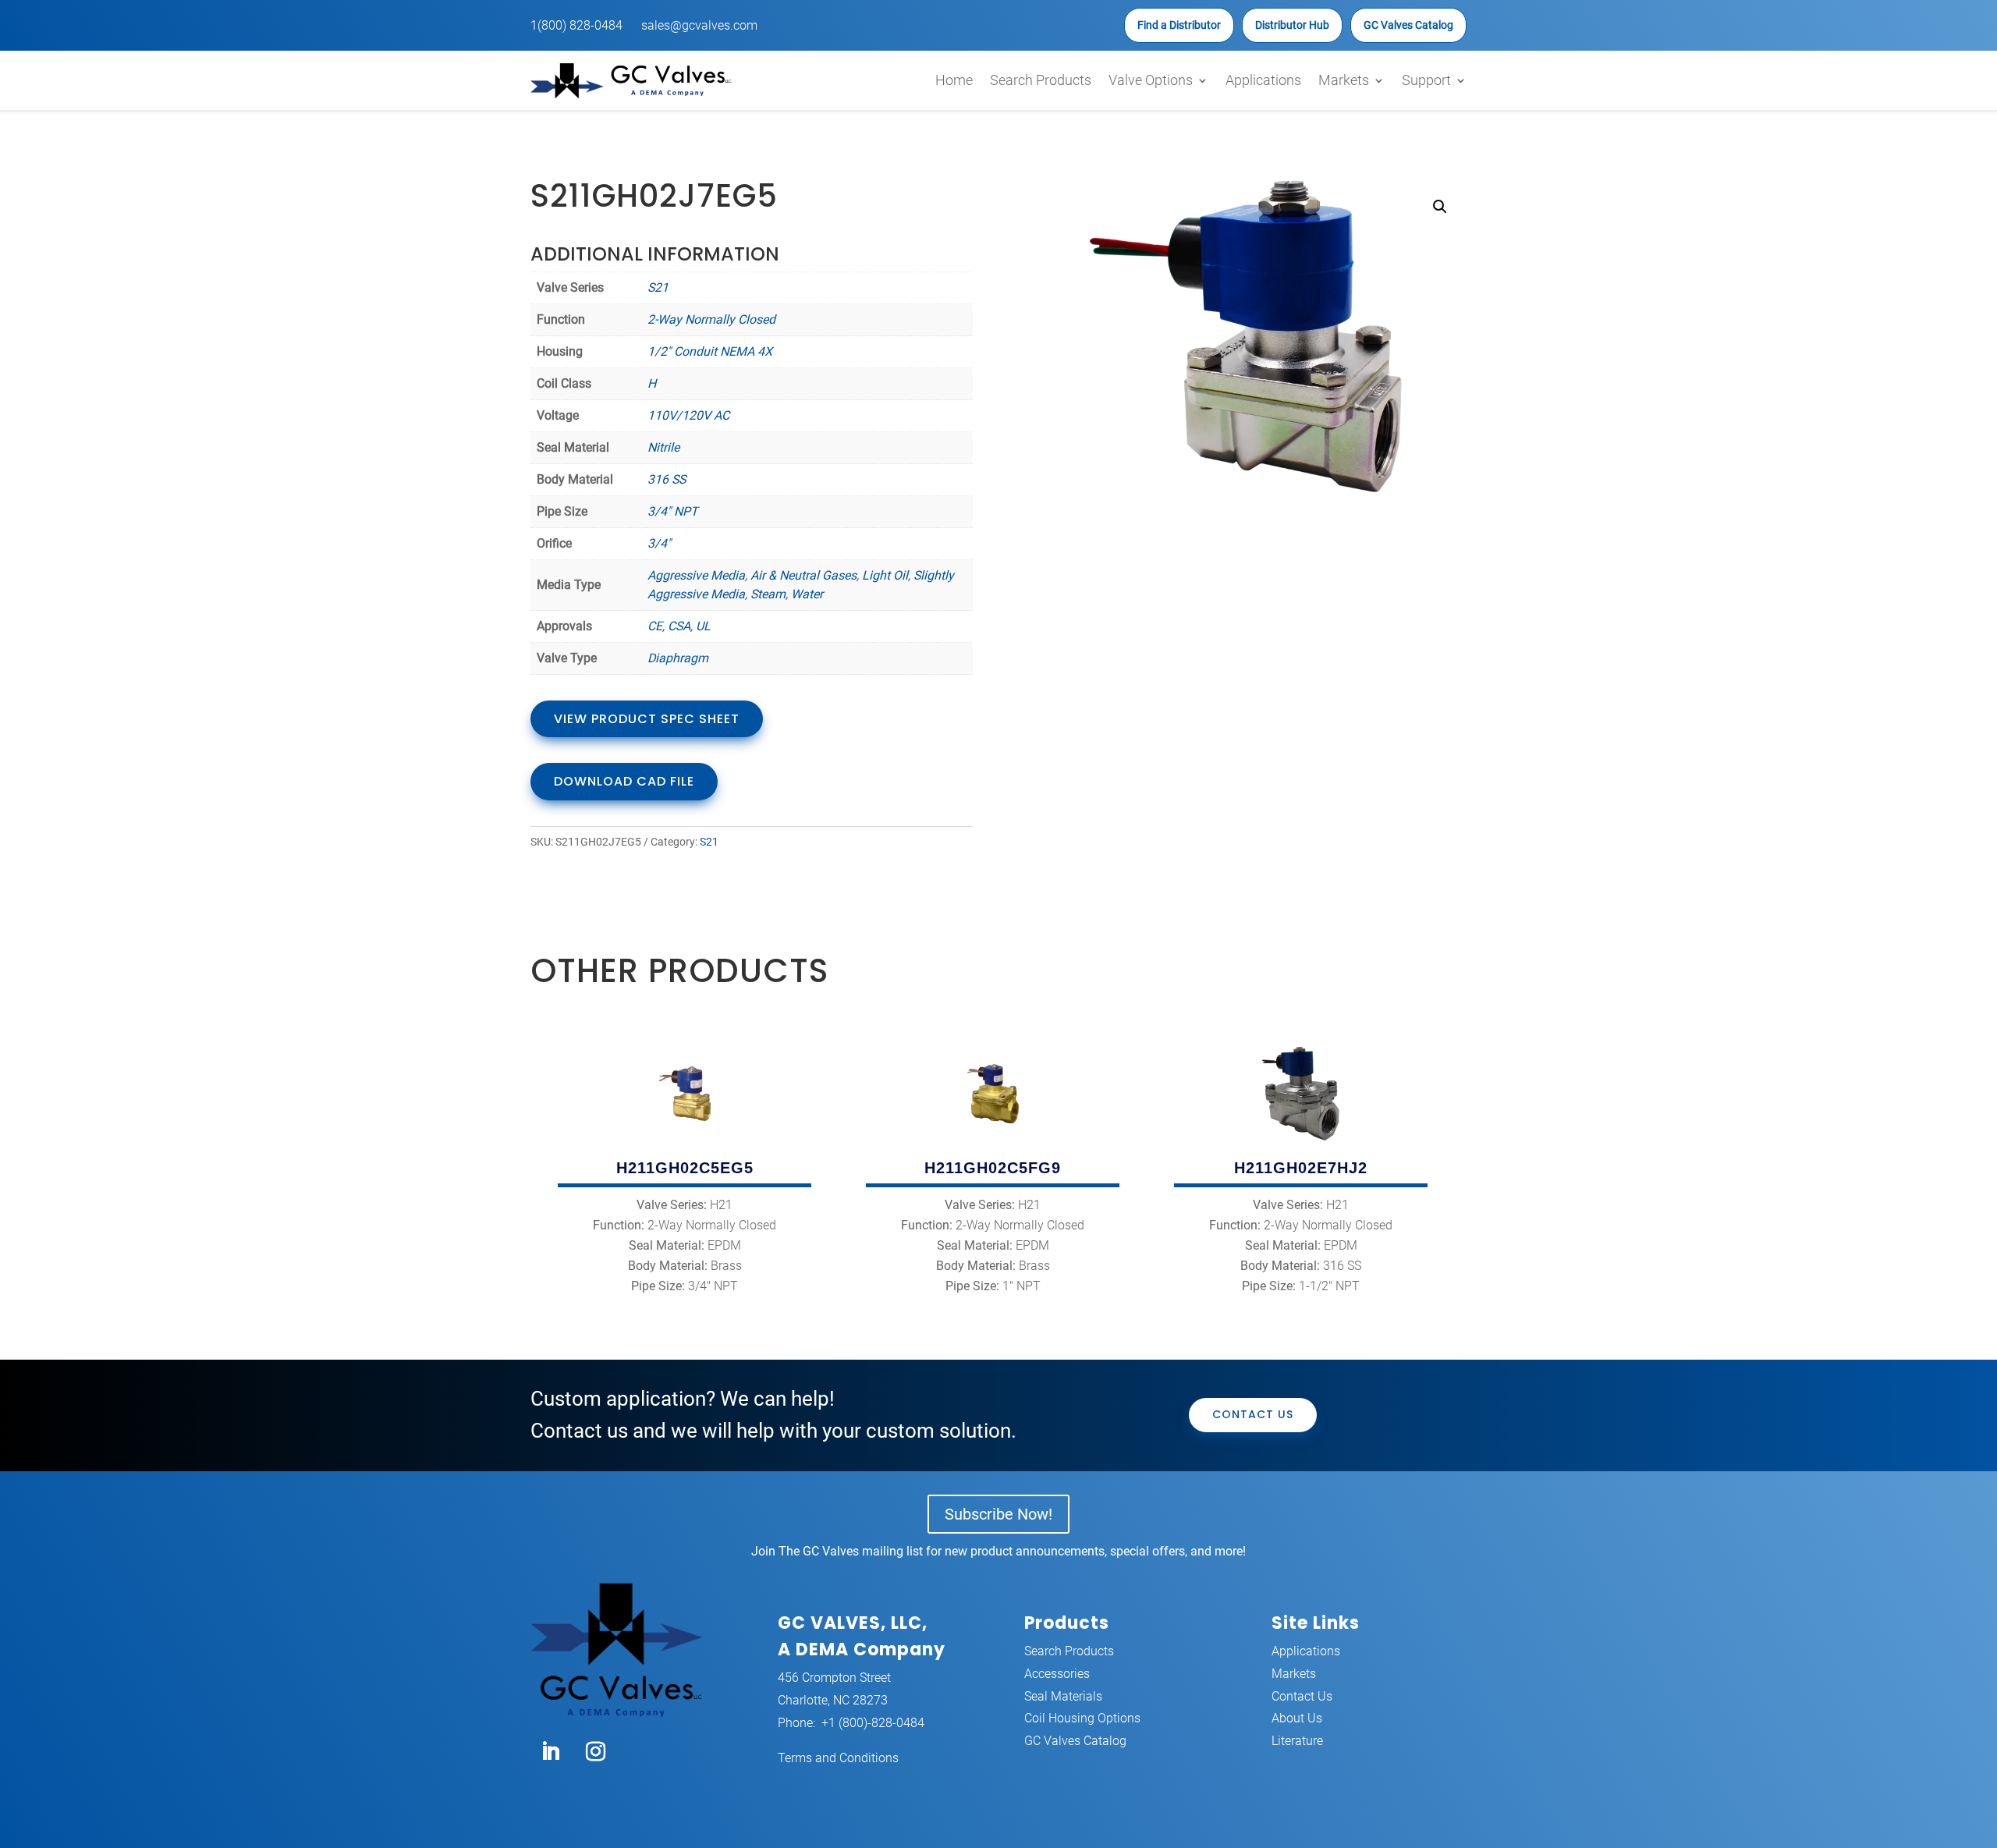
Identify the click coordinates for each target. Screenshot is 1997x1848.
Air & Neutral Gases (803, 575)
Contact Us (1253, 1414)
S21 (658, 287)
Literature (1297, 1741)
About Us (1297, 1718)
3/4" (659, 543)
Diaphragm (678, 658)
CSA (679, 626)
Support (1426, 80)
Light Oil (885, 575)
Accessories (1057, 1674)
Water (807, 594)
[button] (1440, 207)
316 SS (667, 479)
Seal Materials (1063, 1696)
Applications (1263, 80)
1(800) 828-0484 (576, 25)
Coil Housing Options (1082, 1718)
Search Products (1041, 80)
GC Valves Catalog (1408, 25)
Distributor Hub (1292, 25)
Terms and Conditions (838, 1758)
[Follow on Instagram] (595, 1752)
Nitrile (663, 447)
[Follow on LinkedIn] (550, 1752)
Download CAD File (624, 781)
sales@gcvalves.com (699, 25)
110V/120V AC (688, 415)
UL (703, 626)
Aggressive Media (696, 575)
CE (655, 626)
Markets (1344, 80)
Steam (768, 594)
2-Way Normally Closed (711, 319)
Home (954, 80)
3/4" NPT (673, 511)
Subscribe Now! (998, 1514)
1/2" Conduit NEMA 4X (710, 351)
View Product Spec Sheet (647, 719)
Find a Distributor (1179, 25)
